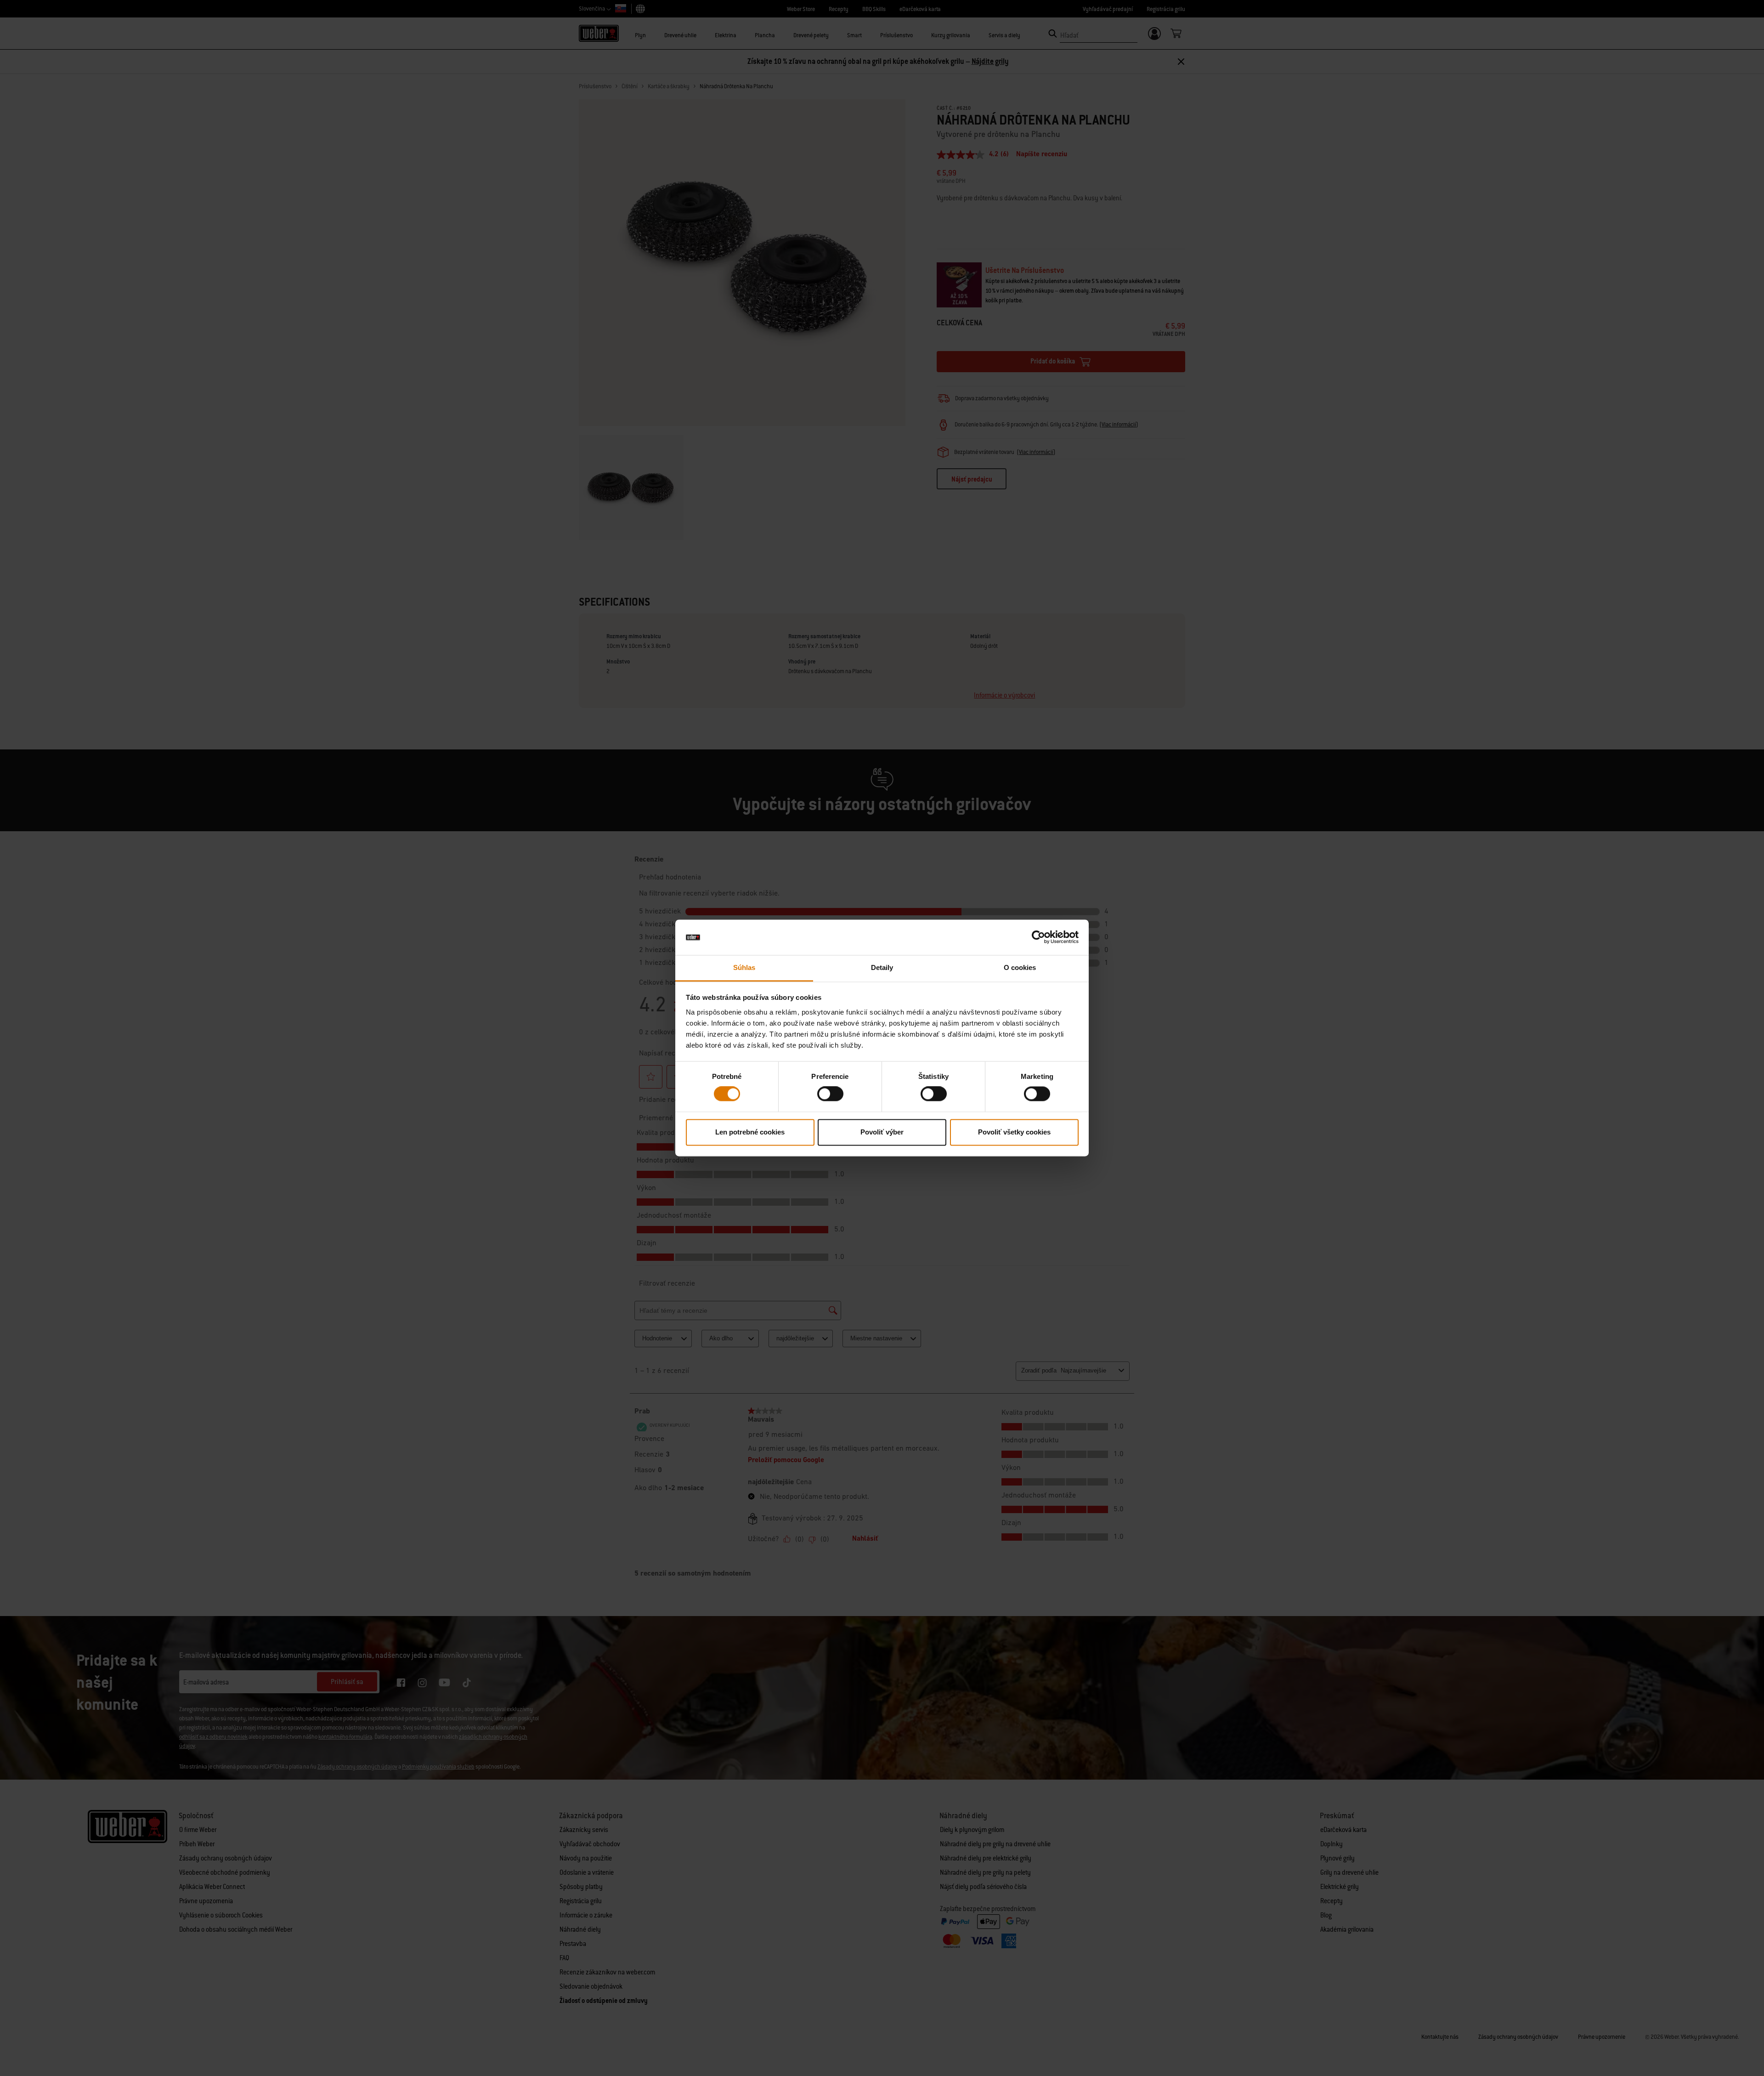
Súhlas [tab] (744, 967)
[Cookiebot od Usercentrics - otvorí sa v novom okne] (1038, 937)
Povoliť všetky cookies (1014, 1132)
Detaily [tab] (882, 967)
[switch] (830, 1094)
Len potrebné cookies (750, 1132)
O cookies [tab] (1020, 967)
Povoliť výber (882, 1132)
